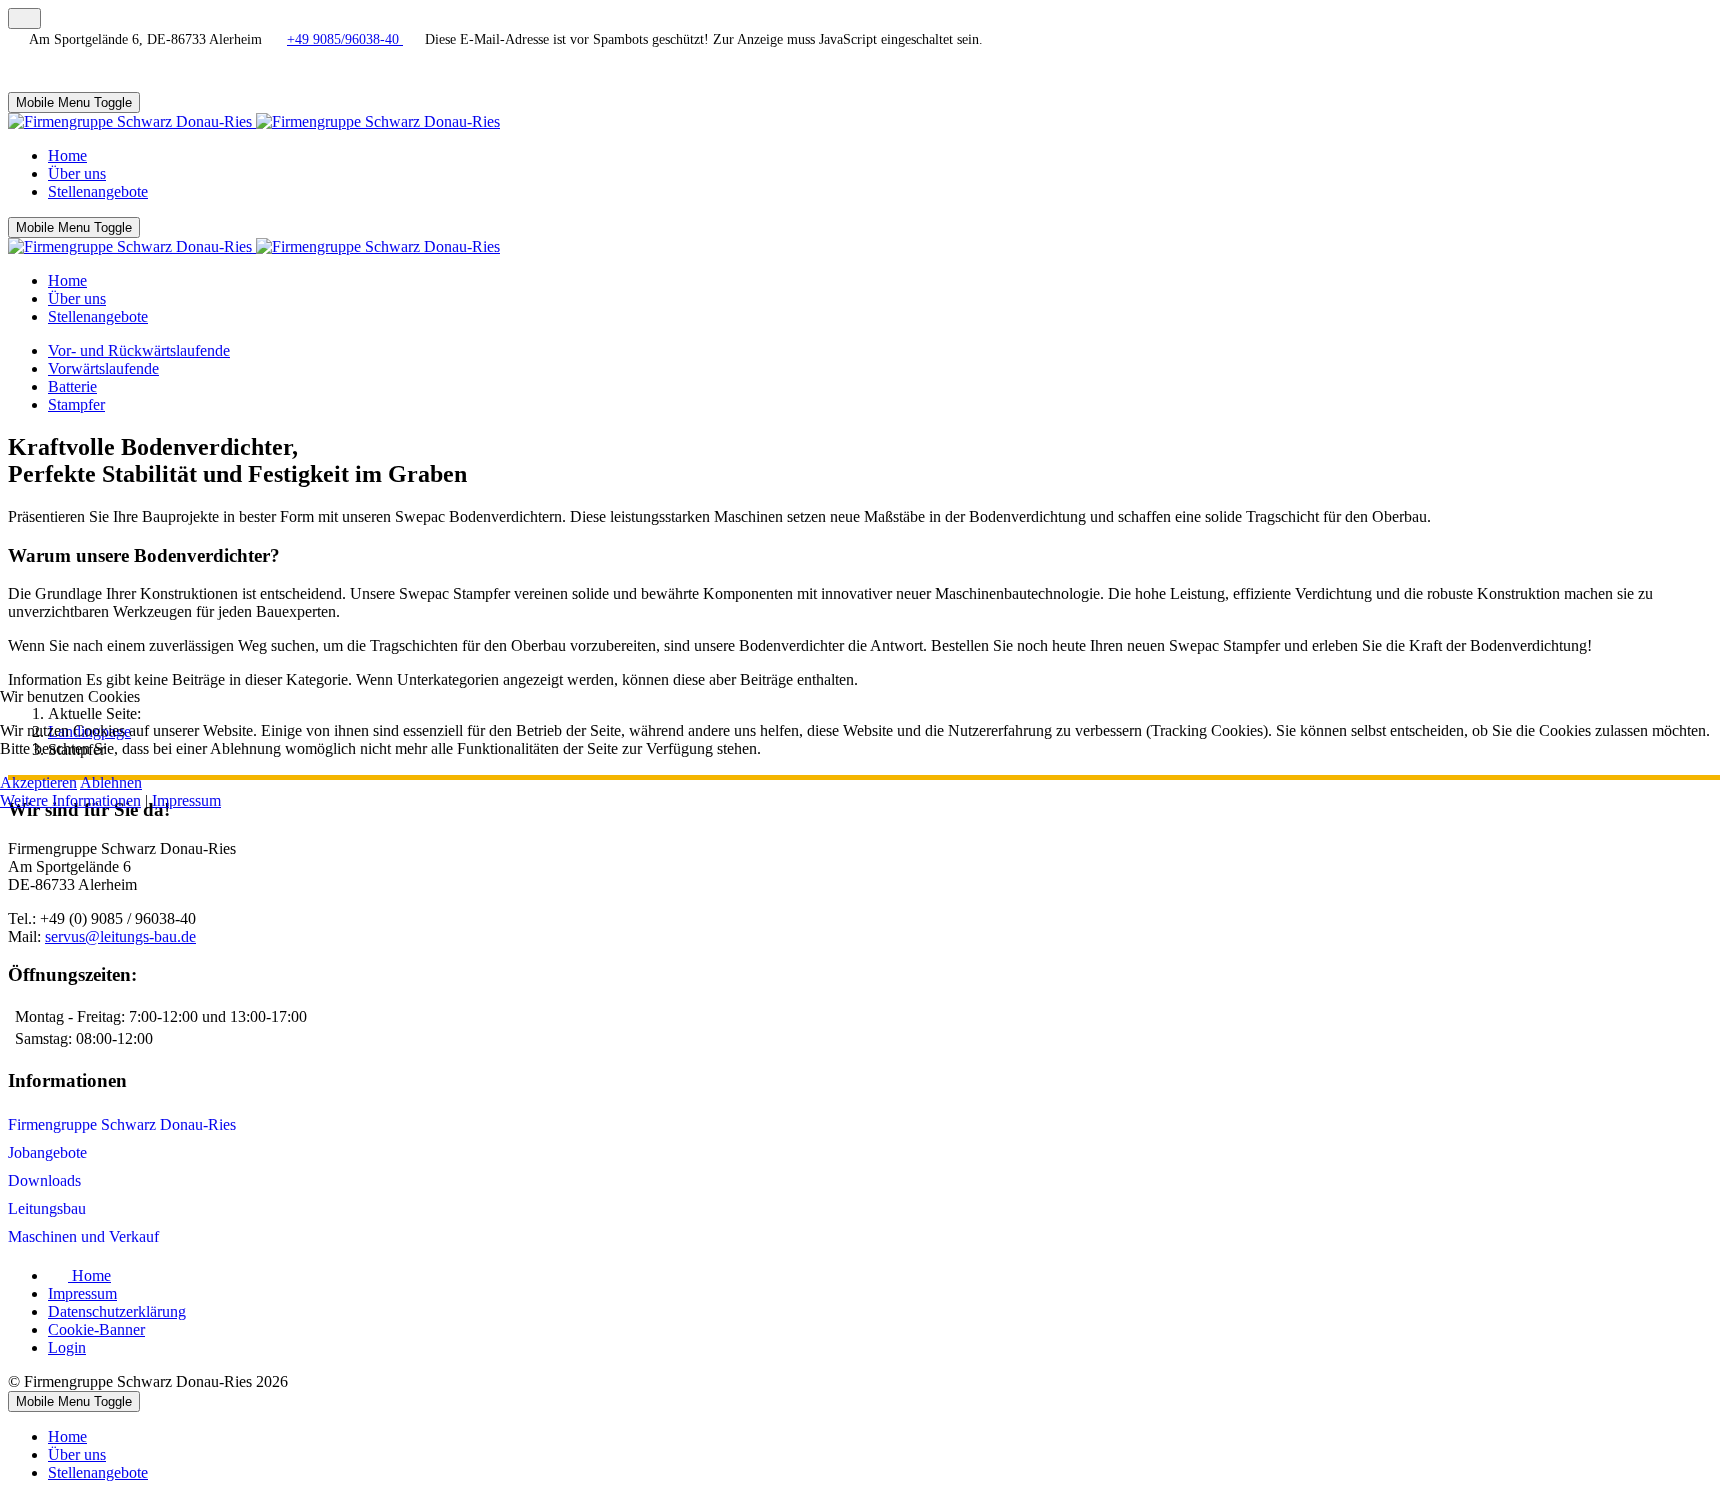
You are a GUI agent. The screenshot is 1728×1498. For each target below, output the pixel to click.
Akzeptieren (38, 782)
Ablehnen (111, 782)
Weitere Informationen (70, 800)
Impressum (186, 800)
